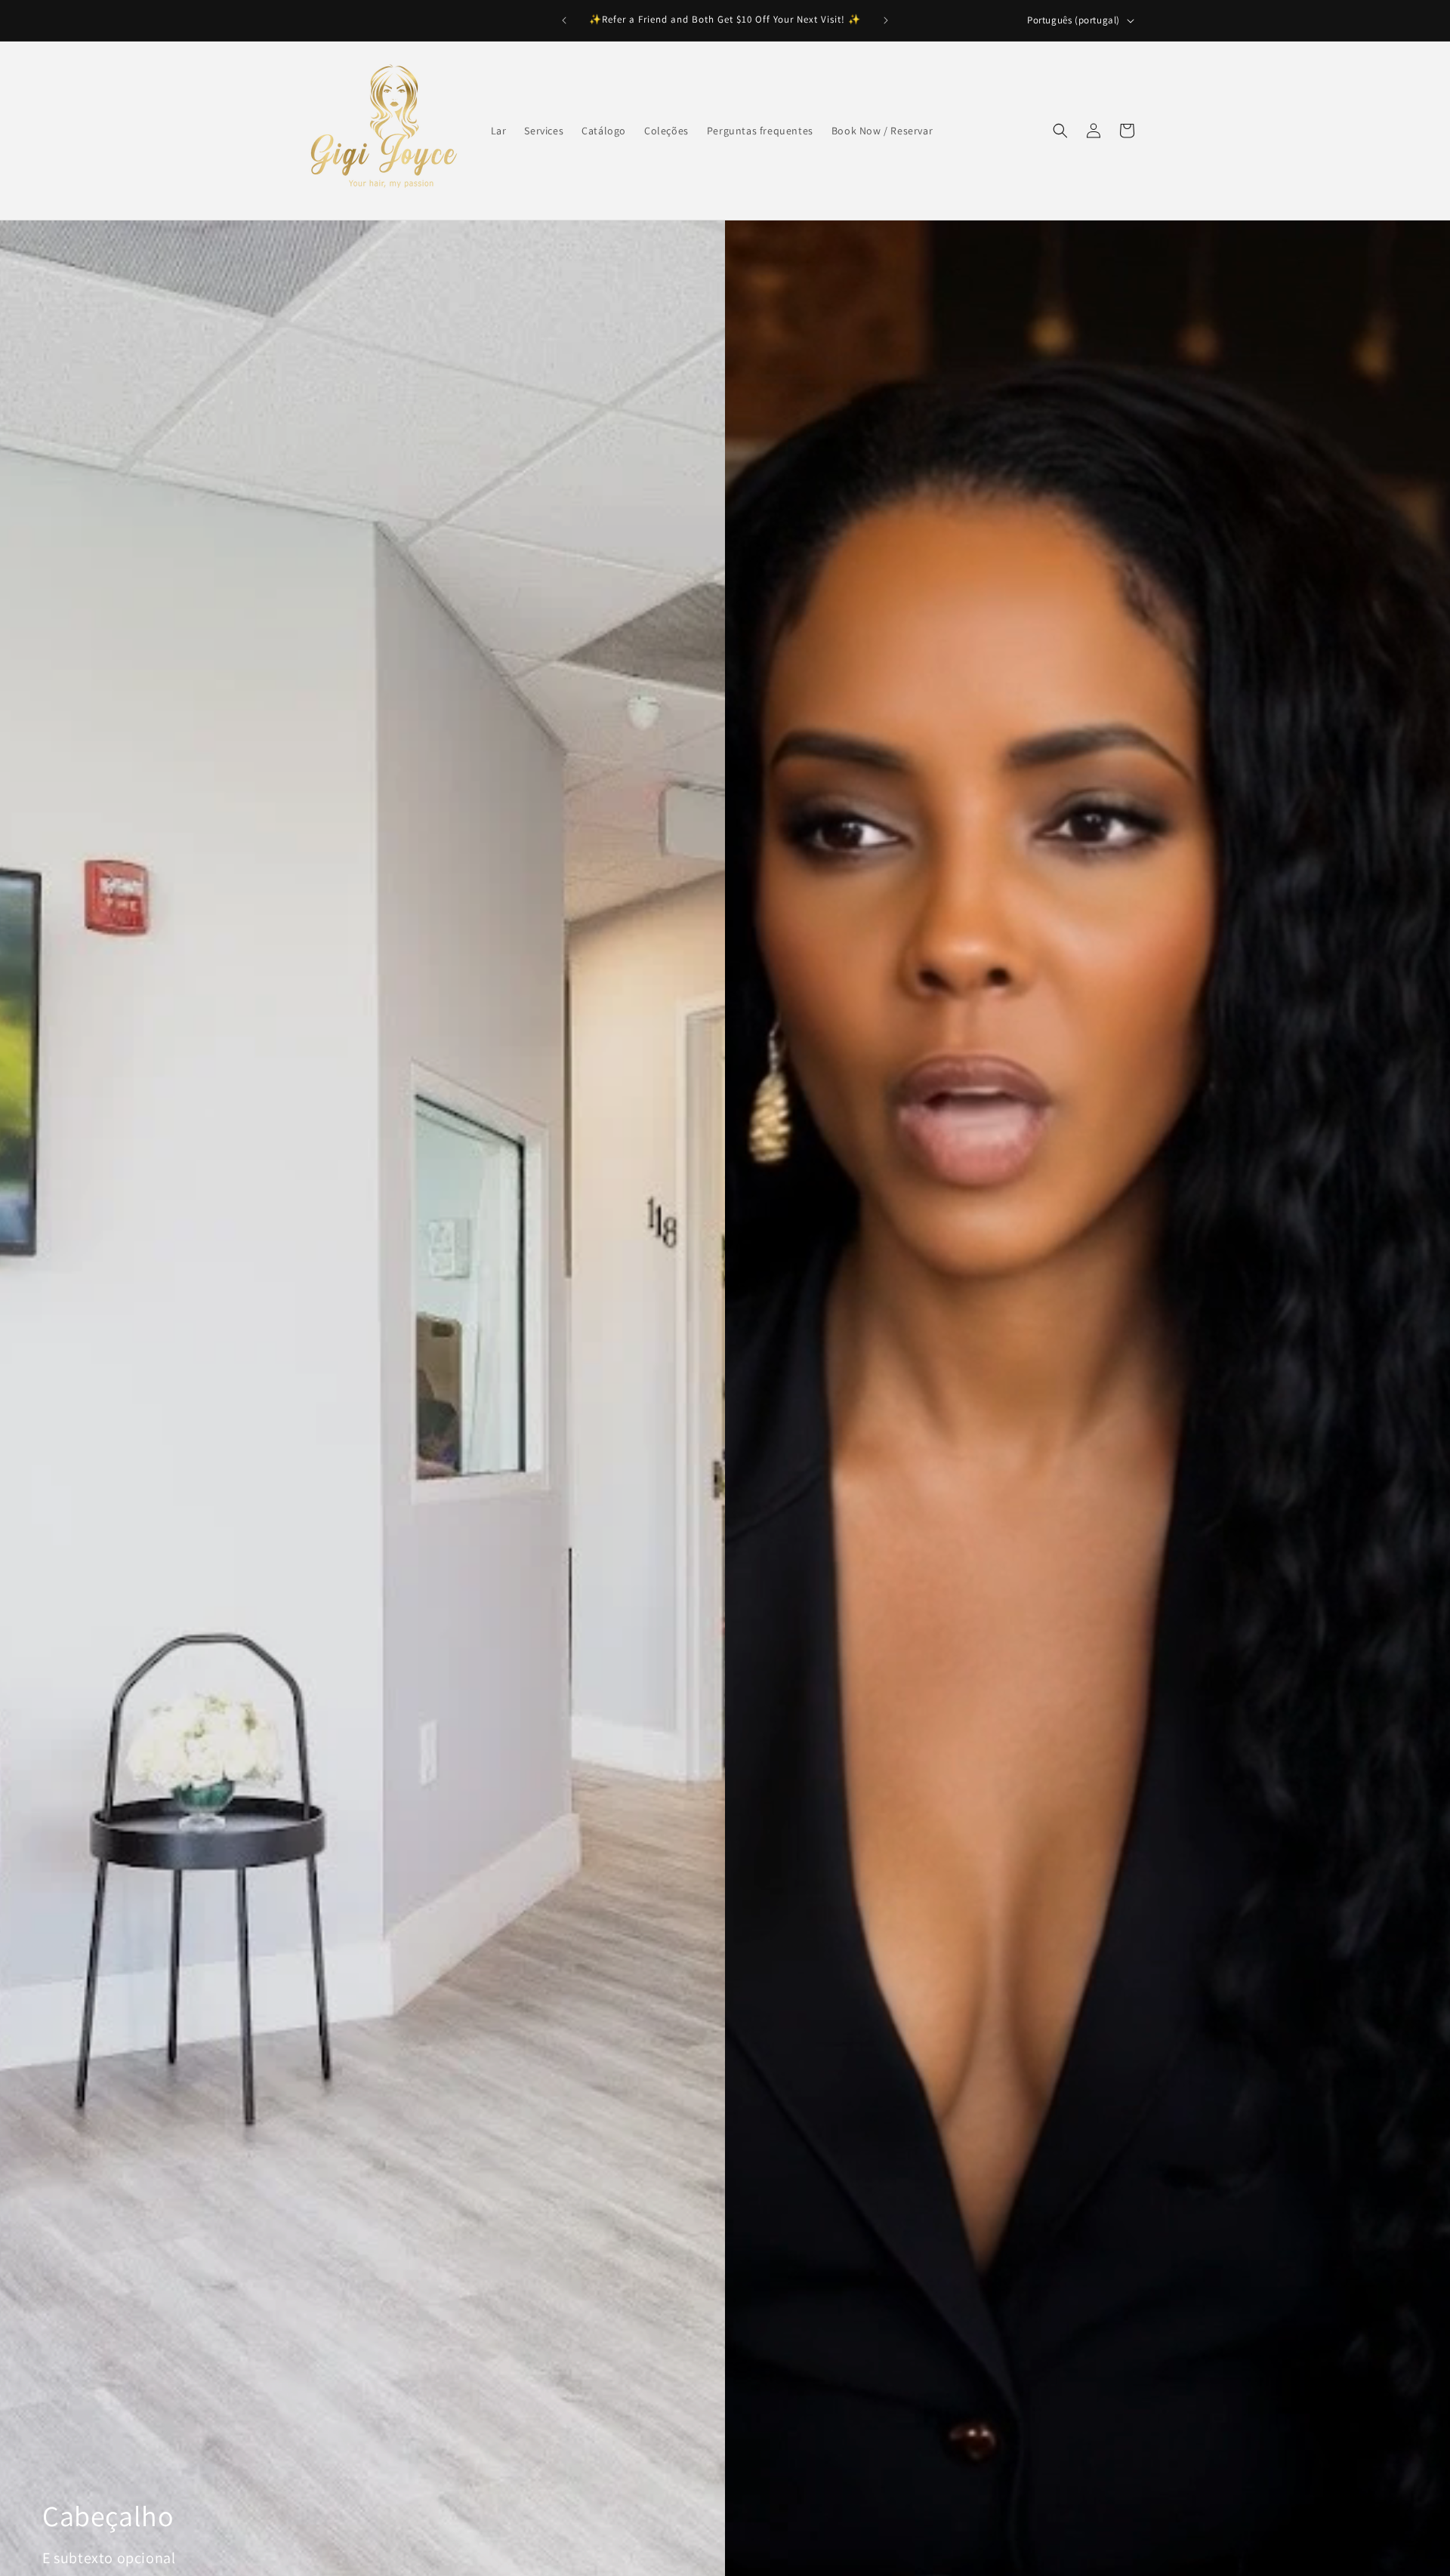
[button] (1060, 131)
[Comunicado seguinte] (886, 20)
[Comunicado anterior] (564, 20)
